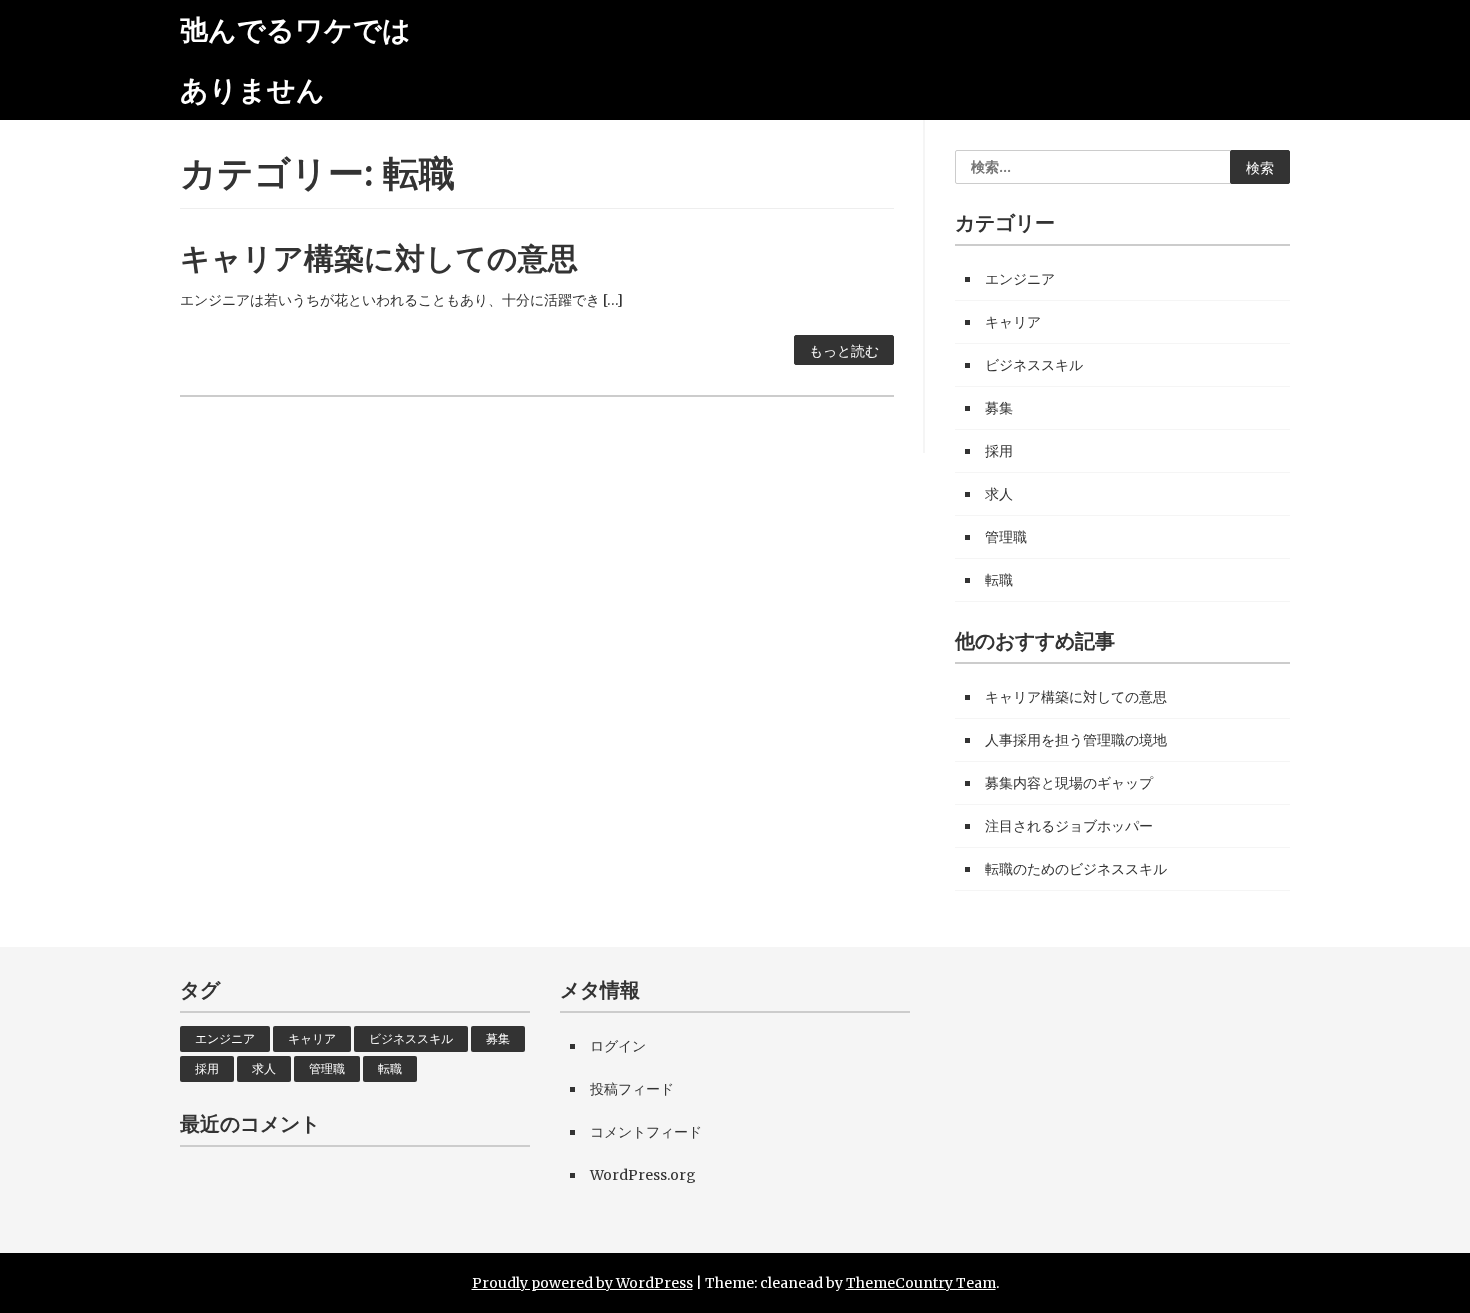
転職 (999, 580)
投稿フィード (632, 1089)
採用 (999, 451)
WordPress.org (643, 1175)
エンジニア (1020, 279)
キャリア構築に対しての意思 (379, 258)
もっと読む (844, 351)
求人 (999, 494)
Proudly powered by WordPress (582, 1283)
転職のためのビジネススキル (1076, 869)
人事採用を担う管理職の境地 (1076, 740)
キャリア (1013, 322)
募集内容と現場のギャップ (1069, 783)
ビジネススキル (1034, 365)
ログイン (618, 1046)
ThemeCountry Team (921, 1283)
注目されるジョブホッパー (1069, 826)
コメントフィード (646, 1132)
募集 (999, 408)
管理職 (1006, 537)
